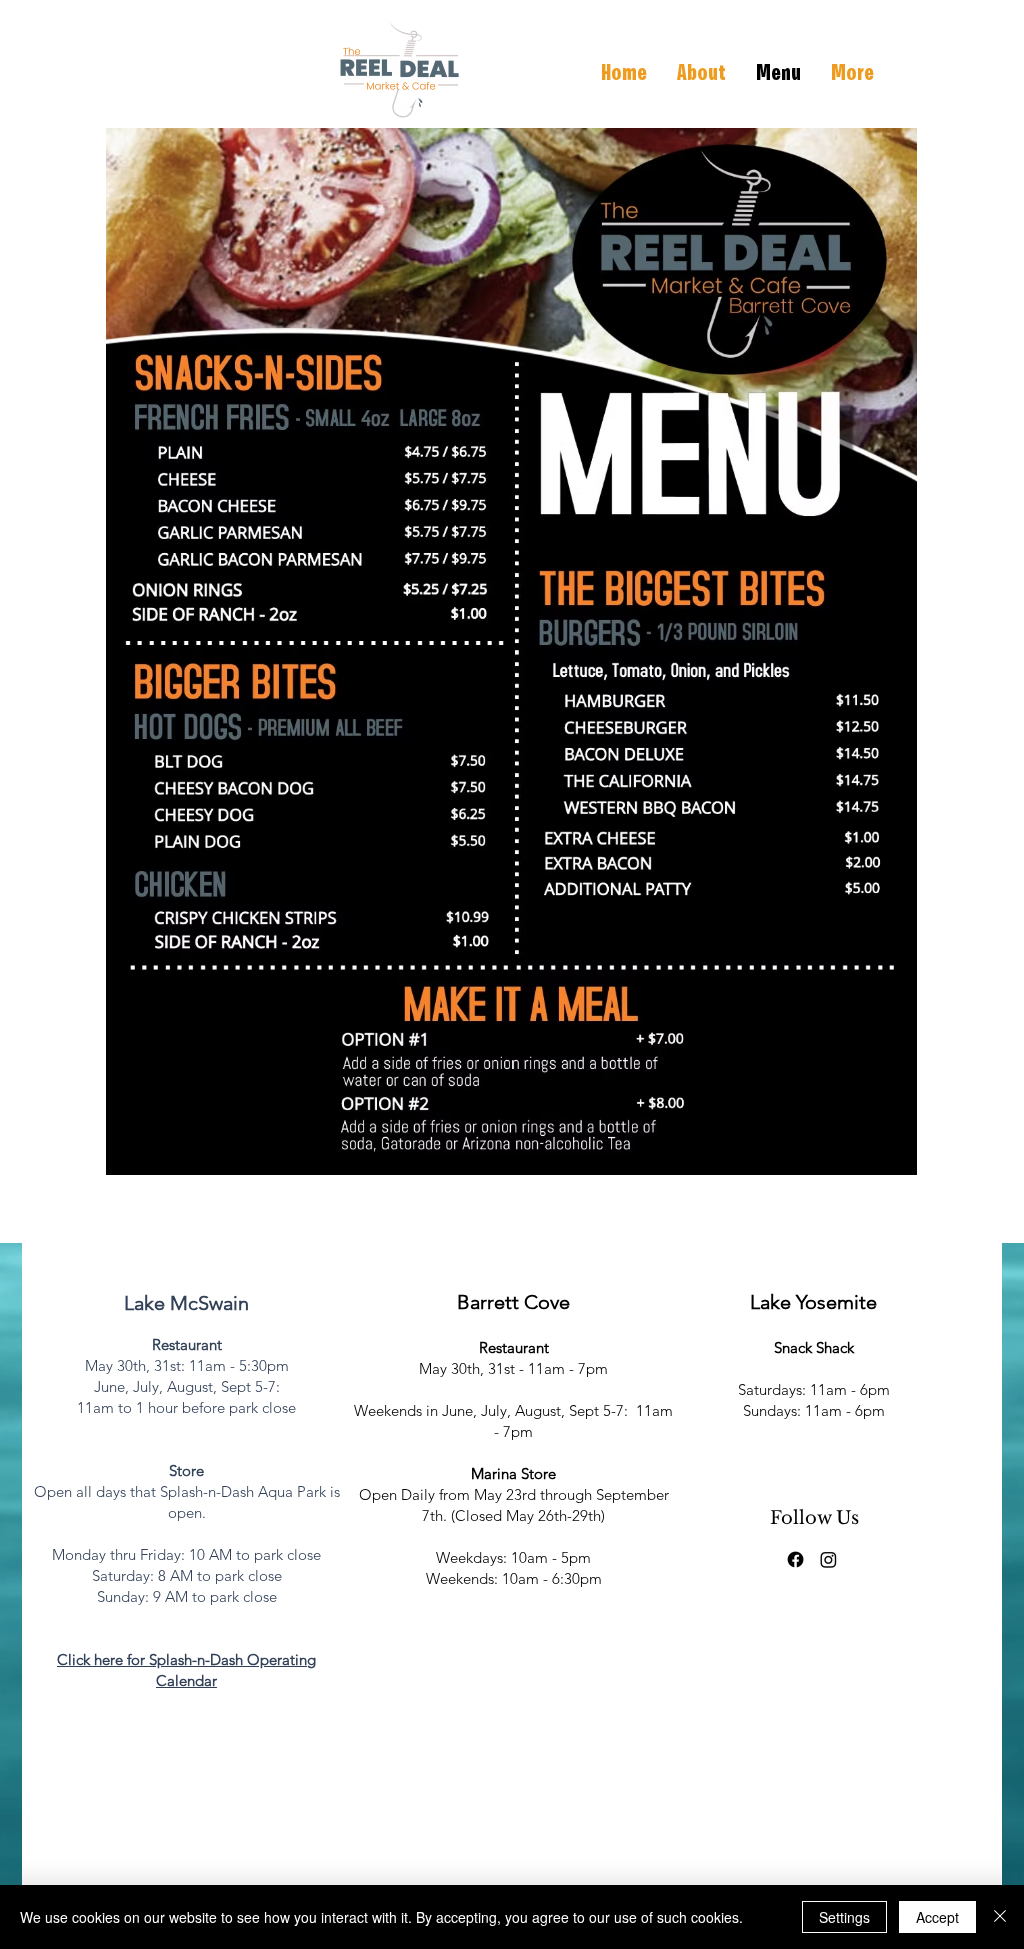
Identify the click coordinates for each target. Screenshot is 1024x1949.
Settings (844, 1917)
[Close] (1000, 1917)
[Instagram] (828, 1559)
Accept (937, 1917)
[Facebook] (795, 1559)
